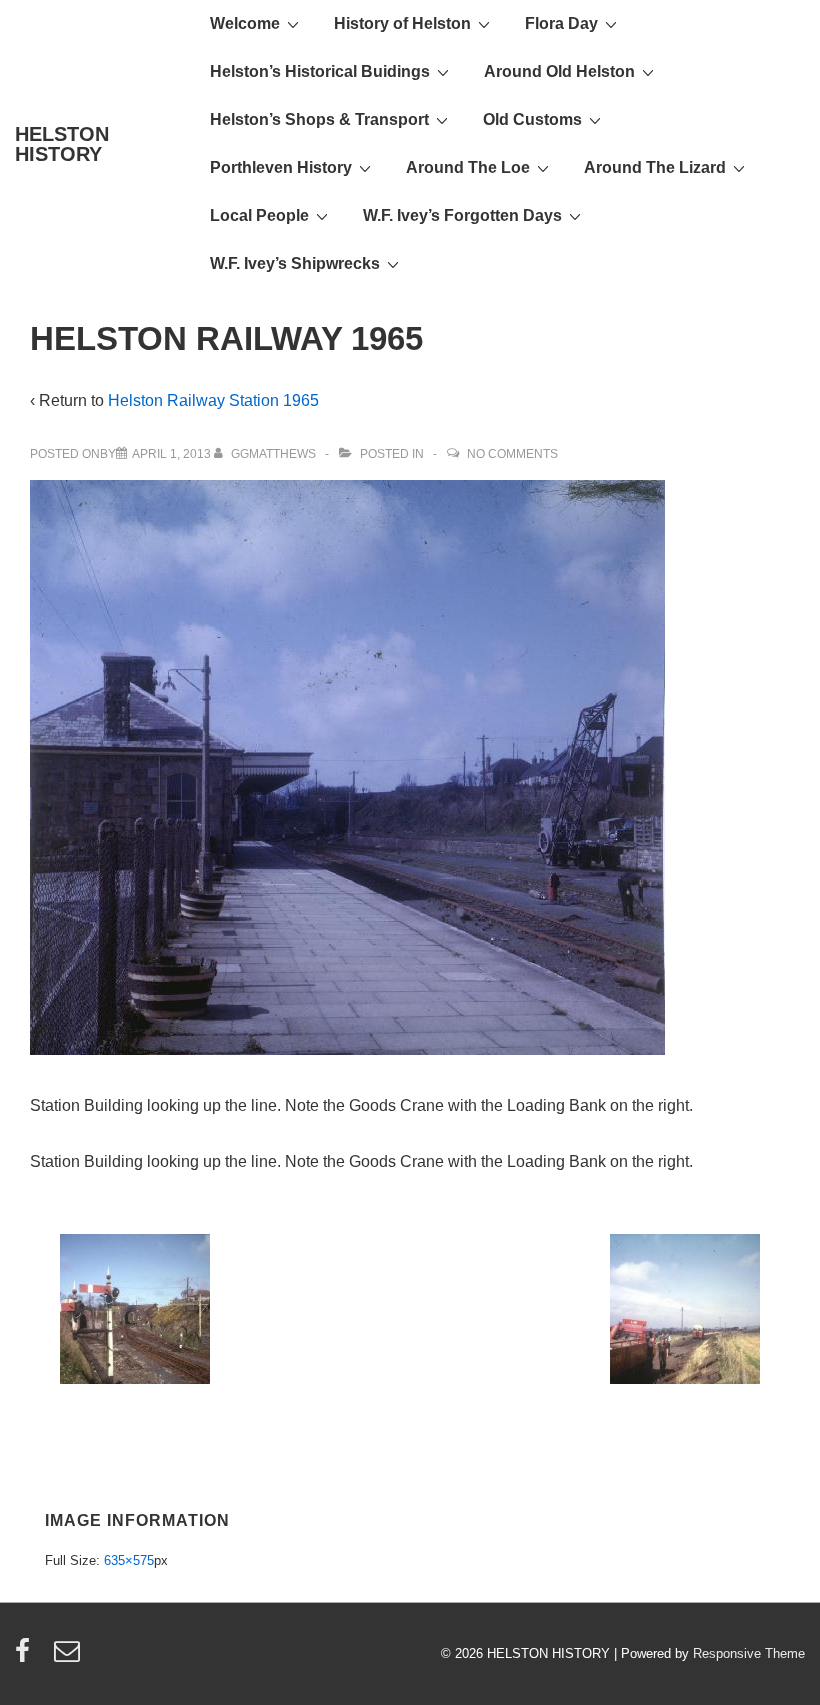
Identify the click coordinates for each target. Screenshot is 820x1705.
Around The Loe (468, 167)
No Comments (512, 454)
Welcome (245, 23)
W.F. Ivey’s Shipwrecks (295, 263)
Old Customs (532, 119)
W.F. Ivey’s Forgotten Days (462, 215)
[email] (69, 1657)
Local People (259, 215)
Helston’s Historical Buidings (320, 71)
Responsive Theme (749, 1653)
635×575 (129, 1560)
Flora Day (561, 23)
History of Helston (402, 23)
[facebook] (27, 1657)
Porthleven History (281, 167)
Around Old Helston (559, 71)
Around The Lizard (655, 167)
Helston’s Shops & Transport (319, 119)
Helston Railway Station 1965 (213, 400)
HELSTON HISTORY (62, 144)
